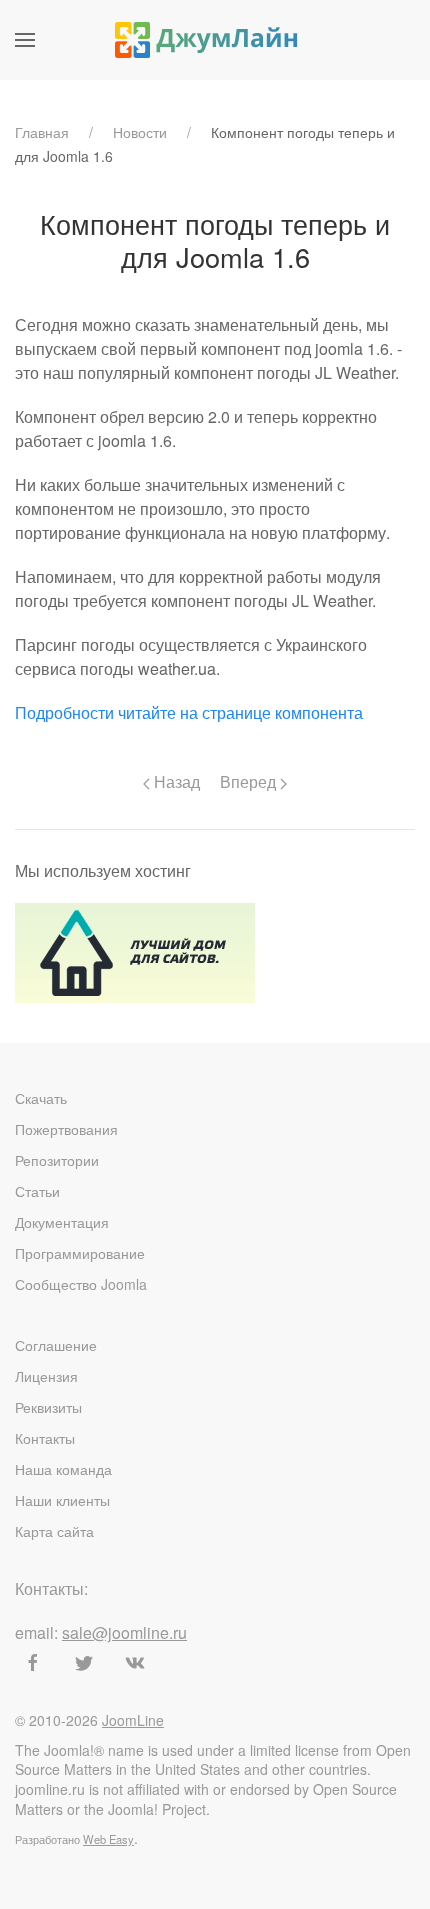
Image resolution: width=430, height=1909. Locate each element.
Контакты (45, 1438)
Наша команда (63, 1469)
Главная (42, 132)
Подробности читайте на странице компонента (189, 712)
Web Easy (108, 1839)
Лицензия (46, 1376)
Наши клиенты (62, 1500)
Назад (175, 781)
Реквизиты (48, 1407)
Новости (140, 132)
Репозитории (57, 1160)
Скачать (41, 1098)
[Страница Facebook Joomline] (33, 1663)
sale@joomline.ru (124, 1632)
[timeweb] (135, 950)
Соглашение (56, 1345)
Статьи (37, 1191)
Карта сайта (54, 1531)
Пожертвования (66, 1129)
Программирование (80, 1253)
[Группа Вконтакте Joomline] (135, 1663)
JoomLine (133, 1720)
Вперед (250, 781)
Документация (62, 1222)
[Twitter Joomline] (84, 1663)
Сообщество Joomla (81, 1284)
